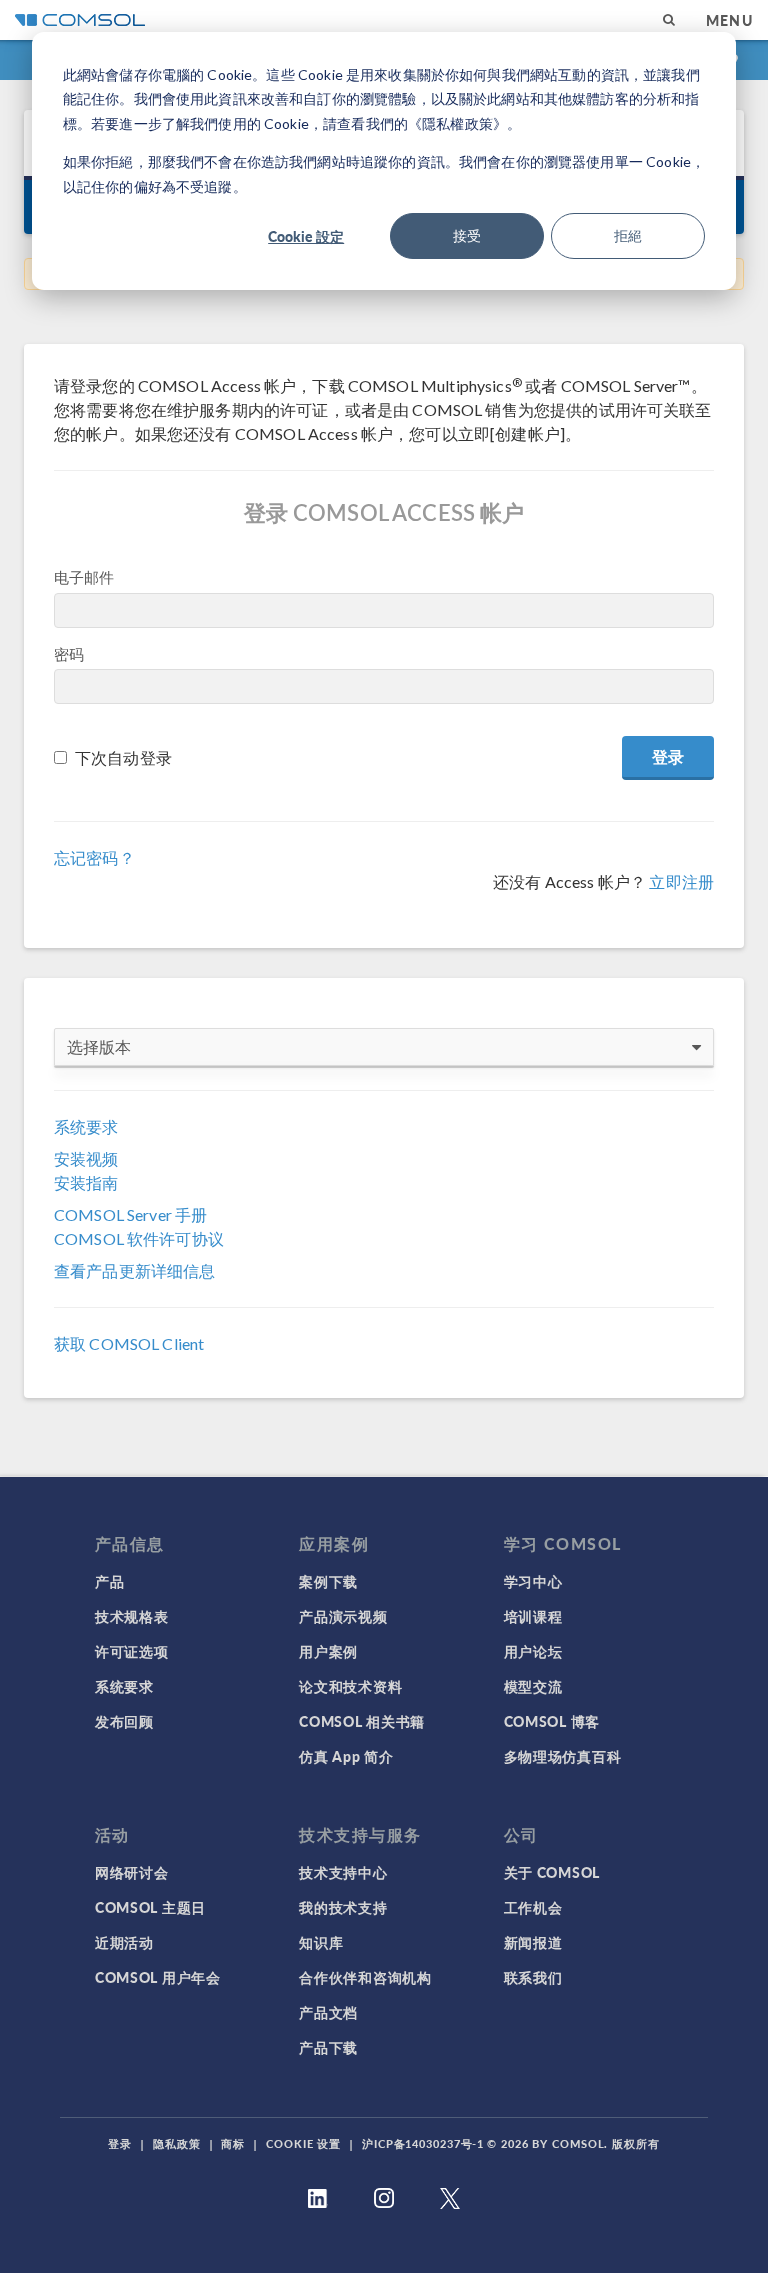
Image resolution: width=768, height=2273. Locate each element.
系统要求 (86, 1126)
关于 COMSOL (552, 1872)
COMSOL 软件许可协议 (139, 1238)
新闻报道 (533, 1942)
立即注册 (681, 881)
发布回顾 (124, 1721)
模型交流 (533, 1686)
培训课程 (533, 1616)
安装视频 (86, 1158)
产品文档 (328, 2012)
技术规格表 (132, 1616)
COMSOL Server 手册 (130, 1214)
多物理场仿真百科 (563, 1756)
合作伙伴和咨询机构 (365, 1977)
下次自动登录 (123, 757)
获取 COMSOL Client (129, 1343)
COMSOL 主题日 (150, 1907)
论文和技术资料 (350, 1686)
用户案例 (328, 1651)
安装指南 (86, 1182)
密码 (69, 654)
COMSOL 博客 (552, 1721)
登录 (120, 2143)
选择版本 (99, 1046)
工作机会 (533, 1907)
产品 (109, 1581)
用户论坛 (533, 1651)
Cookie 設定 (306, 236)
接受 (467, 235)
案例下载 (328, 1581)
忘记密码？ (94, 857)
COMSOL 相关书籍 (362, 1721)
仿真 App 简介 (346, 1756)
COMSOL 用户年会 (158, 1977)
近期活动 (124, 1942)
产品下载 (328, 2047)
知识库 (321, 1942)
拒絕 (628, 235)
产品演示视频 (343, 1616)
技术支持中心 (343, 1872)
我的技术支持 (343, 1907)
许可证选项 (132, 1651)
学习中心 (533, 1581)
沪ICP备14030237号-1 (423, 2143)
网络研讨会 (132, 1872)
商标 (233, 2143)
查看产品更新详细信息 (135, 1270)
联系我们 (533, 1977)
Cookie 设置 (303, 2143)
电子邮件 (84, 577)
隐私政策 (177, 2143)
